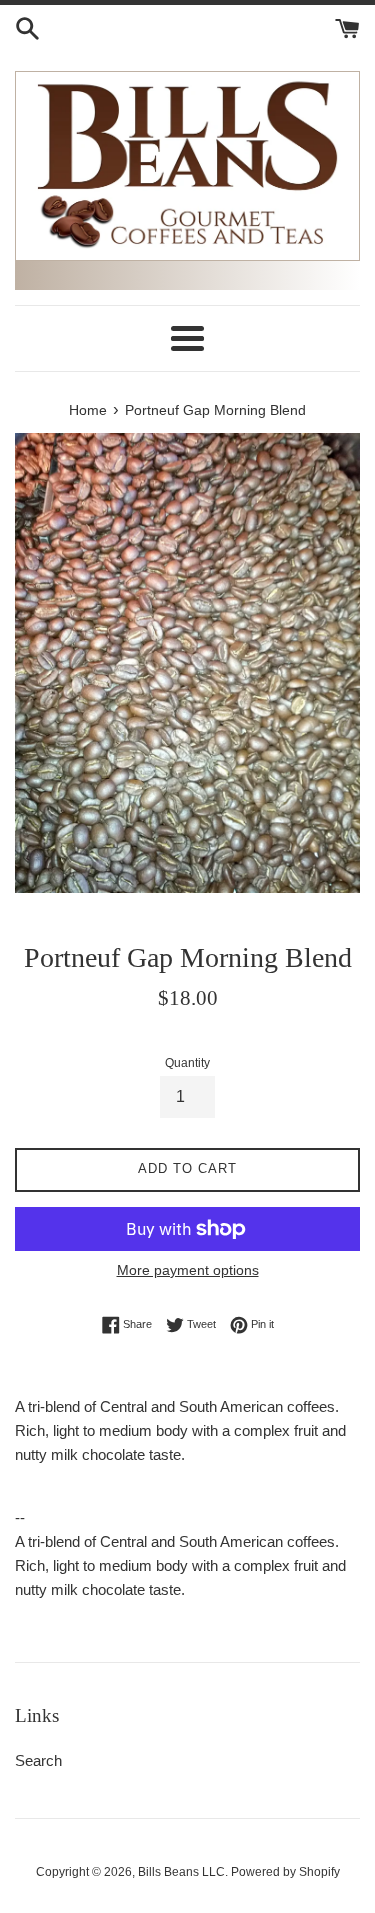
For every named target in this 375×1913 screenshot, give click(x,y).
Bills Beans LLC (181, 1872)
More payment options (188, 1270)
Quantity (187, 1063)
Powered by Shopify (285, 1872)
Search (38, 1760)
